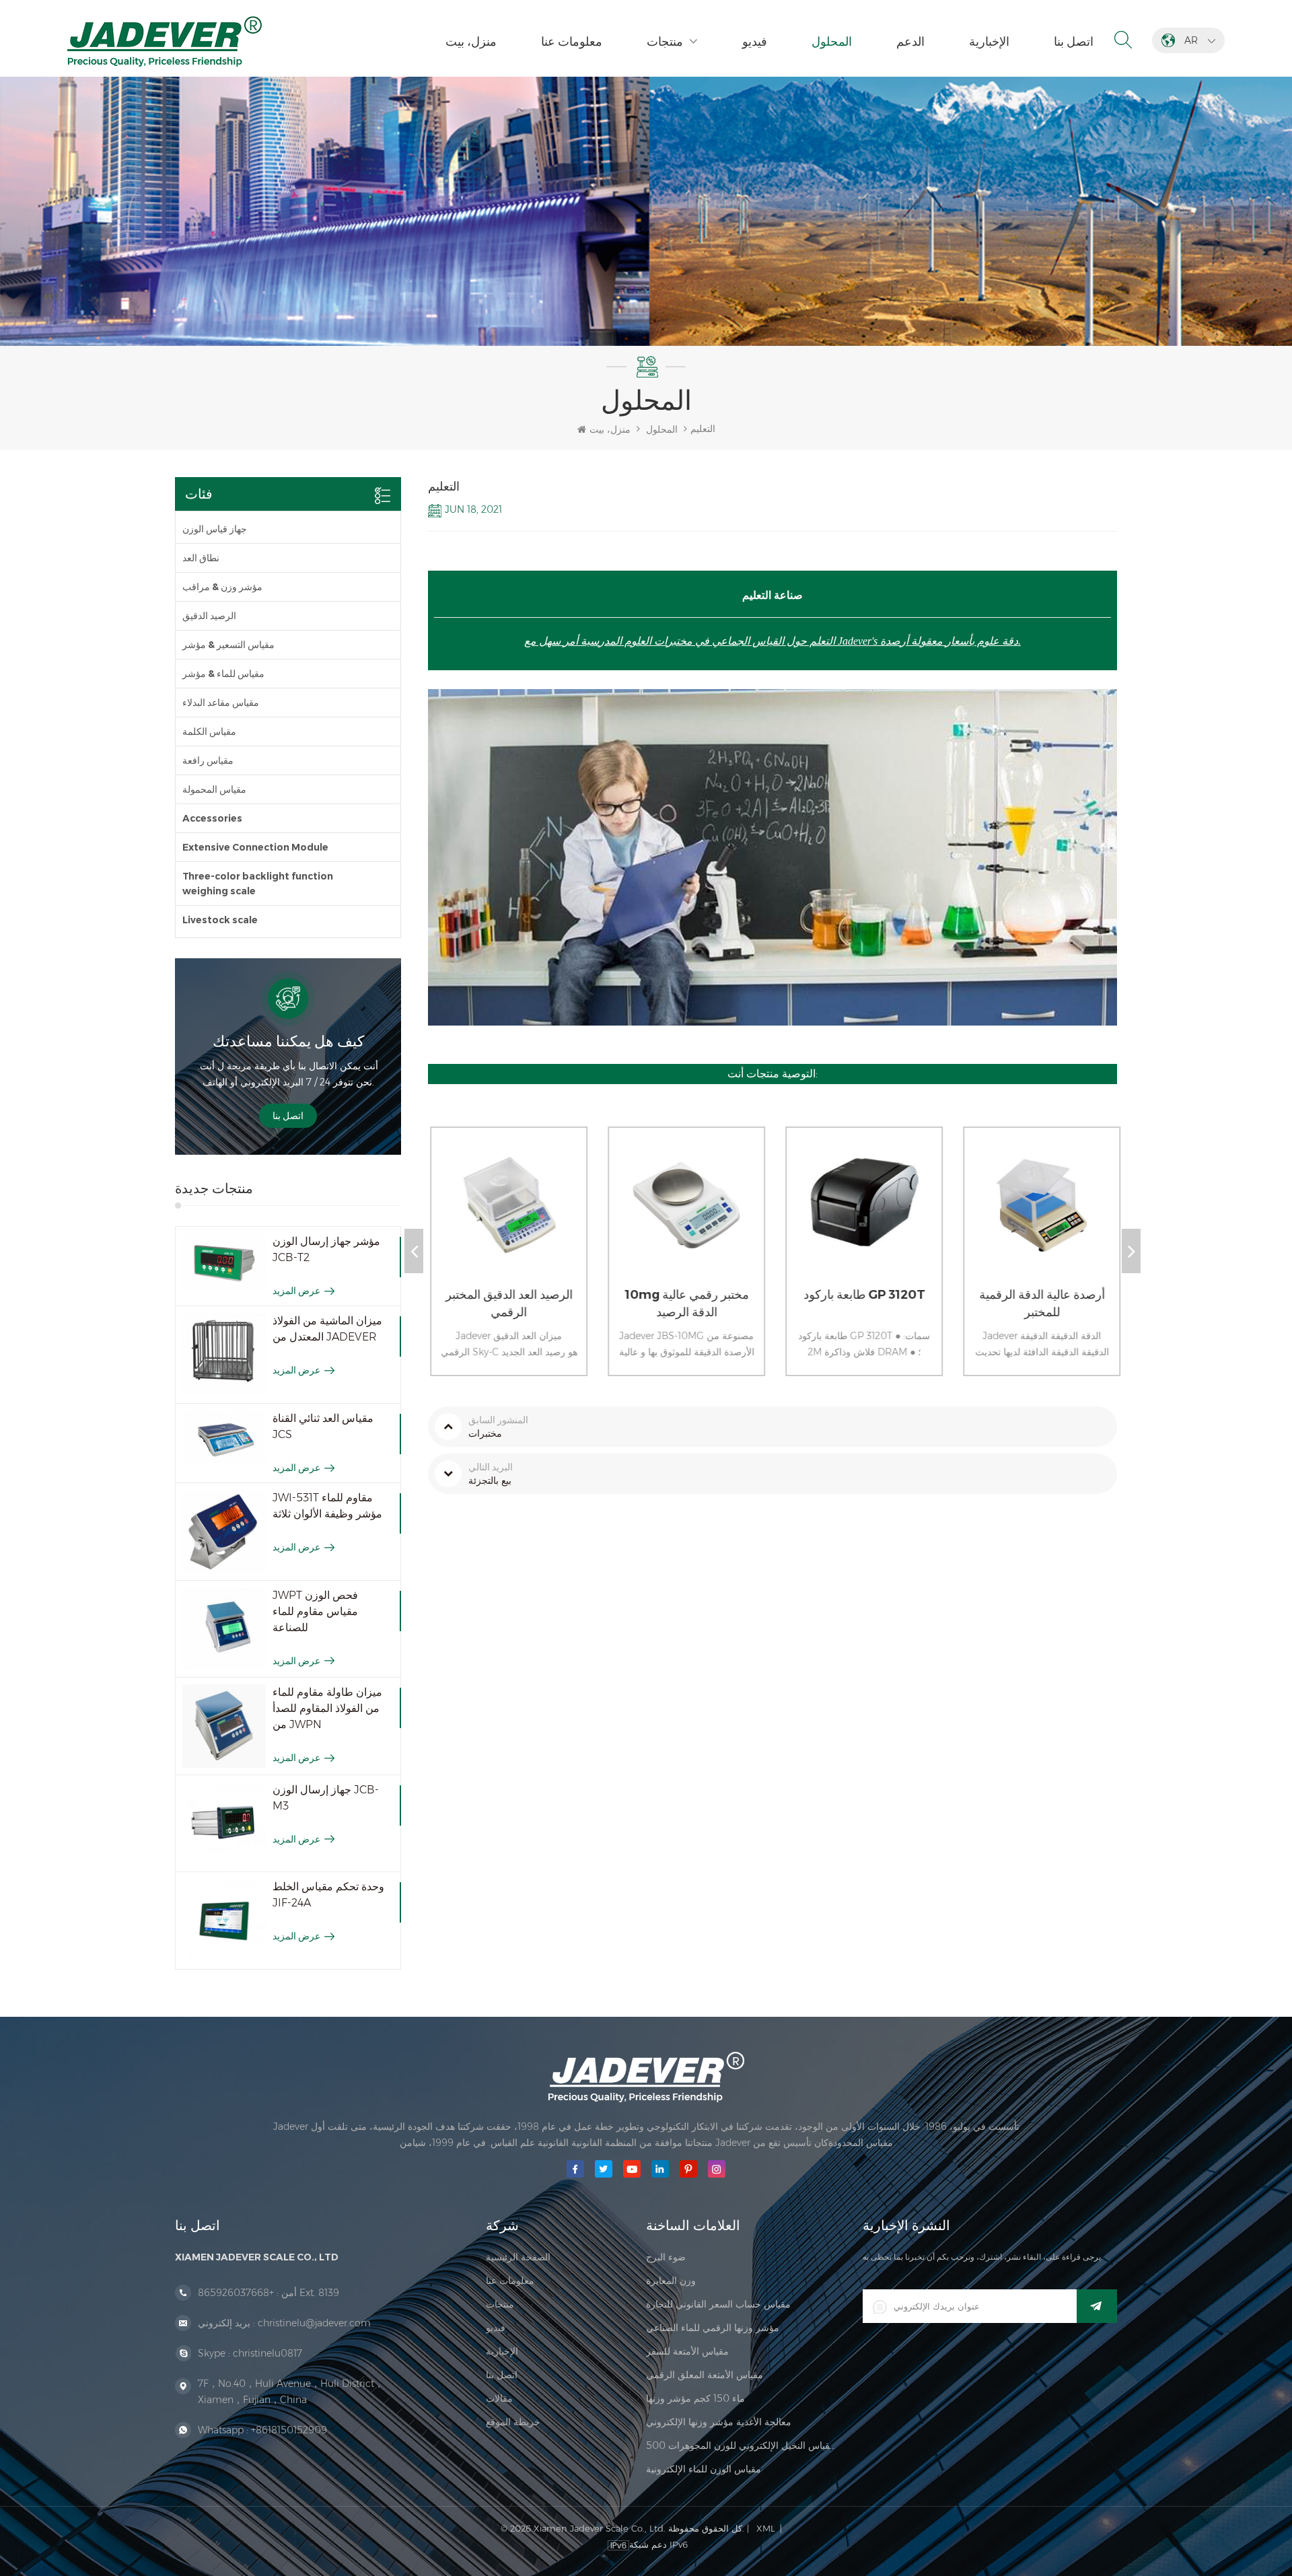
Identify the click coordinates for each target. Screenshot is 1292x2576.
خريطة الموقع (513, 2422)
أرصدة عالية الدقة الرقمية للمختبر (1040, 1303)
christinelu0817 (267, 2353)
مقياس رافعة (208, 760)
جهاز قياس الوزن (215, 529)
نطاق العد (201, 558)
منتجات (665, 42)
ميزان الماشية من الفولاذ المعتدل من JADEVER (327, 1329)
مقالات (499, 2398)
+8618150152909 (289, 2430)
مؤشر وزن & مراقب (222, 587)
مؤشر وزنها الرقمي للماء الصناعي (713, 2328)
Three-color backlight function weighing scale (258, 884)
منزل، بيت (471, 42)
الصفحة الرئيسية (518, 2257)
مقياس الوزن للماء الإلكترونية (704, 2469)
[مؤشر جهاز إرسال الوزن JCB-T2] (224, 1262)
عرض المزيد (296, 1291)
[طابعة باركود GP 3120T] (859, 1218)
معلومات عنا (572, 42)
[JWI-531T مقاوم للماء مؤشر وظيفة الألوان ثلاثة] (224, 1532)
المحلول (832, 42)
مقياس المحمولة (214, 789)
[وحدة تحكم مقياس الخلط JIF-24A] (224, 1921)
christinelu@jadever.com (314, 2323)
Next (1131, 1251)
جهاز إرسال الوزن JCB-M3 (326, 1798)
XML (766, 2528)
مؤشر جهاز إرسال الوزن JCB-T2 (326, 1249)
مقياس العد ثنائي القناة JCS (323, 1426)
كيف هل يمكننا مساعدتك (288, 1041)
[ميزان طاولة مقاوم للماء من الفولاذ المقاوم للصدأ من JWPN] (224, 1726)
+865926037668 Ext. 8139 (268, 2293)
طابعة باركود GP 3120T (862, 1295)
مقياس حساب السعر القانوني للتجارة (718, 2304)
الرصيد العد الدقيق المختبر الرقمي (507, 1303)
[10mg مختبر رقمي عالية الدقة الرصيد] (682, 1218)
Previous (414, 1251)
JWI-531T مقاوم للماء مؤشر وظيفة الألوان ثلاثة (327, 1506)
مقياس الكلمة (209, 731)
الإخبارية (989, 42)
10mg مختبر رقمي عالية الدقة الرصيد (685, 1303)
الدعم (910, 42)
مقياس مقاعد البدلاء (221, 703)
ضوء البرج (666, 2257)
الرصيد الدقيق (209, 616)
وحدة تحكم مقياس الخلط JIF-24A (328, 1895)
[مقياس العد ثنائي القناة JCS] (224, 1438)
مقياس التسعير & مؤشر (228, 645)
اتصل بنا (1074, 42)
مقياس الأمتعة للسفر (687, 2351)
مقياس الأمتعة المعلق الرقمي (705, 2375)
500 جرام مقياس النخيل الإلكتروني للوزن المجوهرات (741, 2445)
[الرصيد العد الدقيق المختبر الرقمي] (504, 1218)
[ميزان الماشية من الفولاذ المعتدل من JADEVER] (224, 1355)
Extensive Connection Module (255, 847)
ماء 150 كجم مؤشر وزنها (695, 2398)
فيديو (755, 42)
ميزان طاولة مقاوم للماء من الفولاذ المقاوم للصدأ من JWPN (327, 1708)
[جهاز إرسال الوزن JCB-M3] (224, 1824)
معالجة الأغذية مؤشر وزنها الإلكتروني (719, 2422)
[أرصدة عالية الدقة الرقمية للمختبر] (1037, 1218)
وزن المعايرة (671, 2281)
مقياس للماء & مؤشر (223, 674)
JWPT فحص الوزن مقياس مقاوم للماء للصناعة (315, 1611)
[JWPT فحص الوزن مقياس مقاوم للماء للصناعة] (224, 1629)
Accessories (212, 818)
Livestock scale (220, 920)
